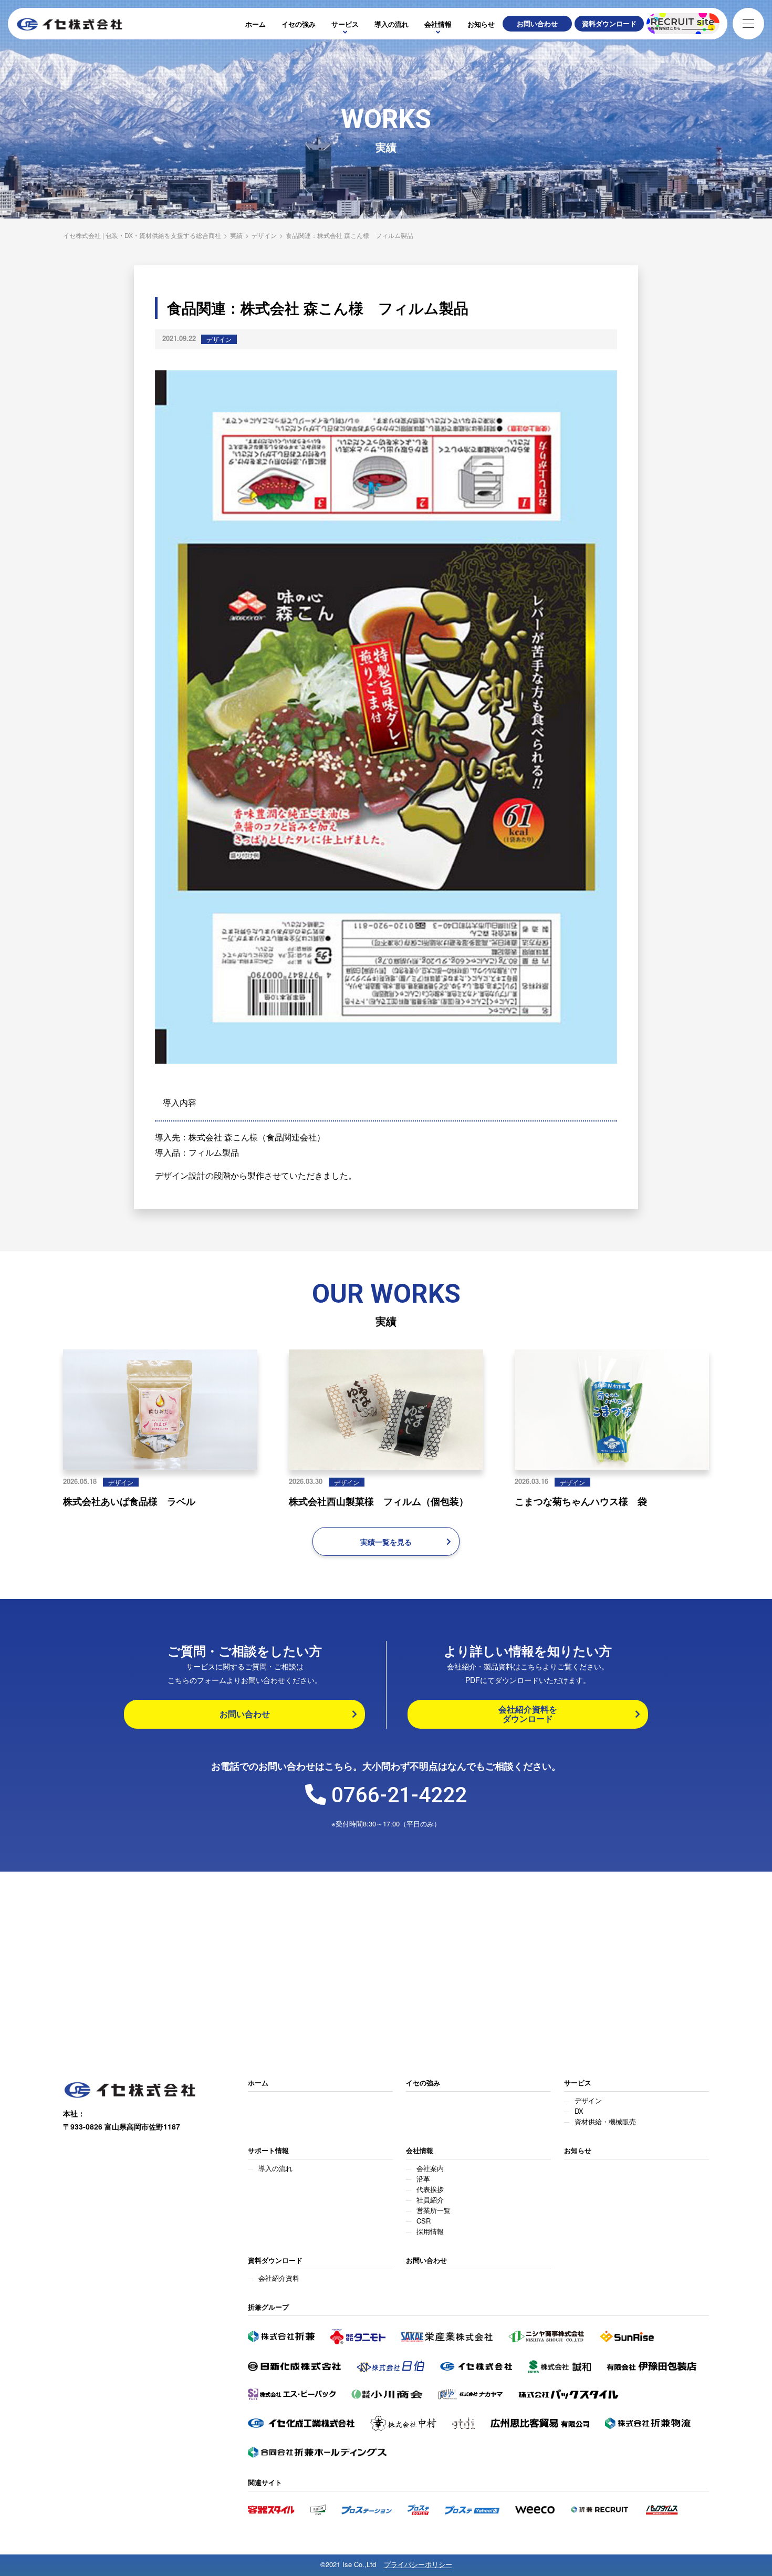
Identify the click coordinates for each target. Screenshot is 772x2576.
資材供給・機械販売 (605, 2121)
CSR (424, 2221)
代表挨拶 (430, 2189)
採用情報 (430, 2231)
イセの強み (299, 24)
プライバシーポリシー (418, 2565)
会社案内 (430, 2168)
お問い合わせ (426, 2261)
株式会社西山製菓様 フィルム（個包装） (379, 1501)
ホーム (255, 24)
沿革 (423, 2179)
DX (579, 2111)
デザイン (219, 339)
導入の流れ (392, 24)
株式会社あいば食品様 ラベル (129, 1501)
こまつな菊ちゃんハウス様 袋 (581, 1501)
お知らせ (481, 24)
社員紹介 (430, 2200)
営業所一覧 (434, 2210)
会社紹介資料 (279, 2278)
